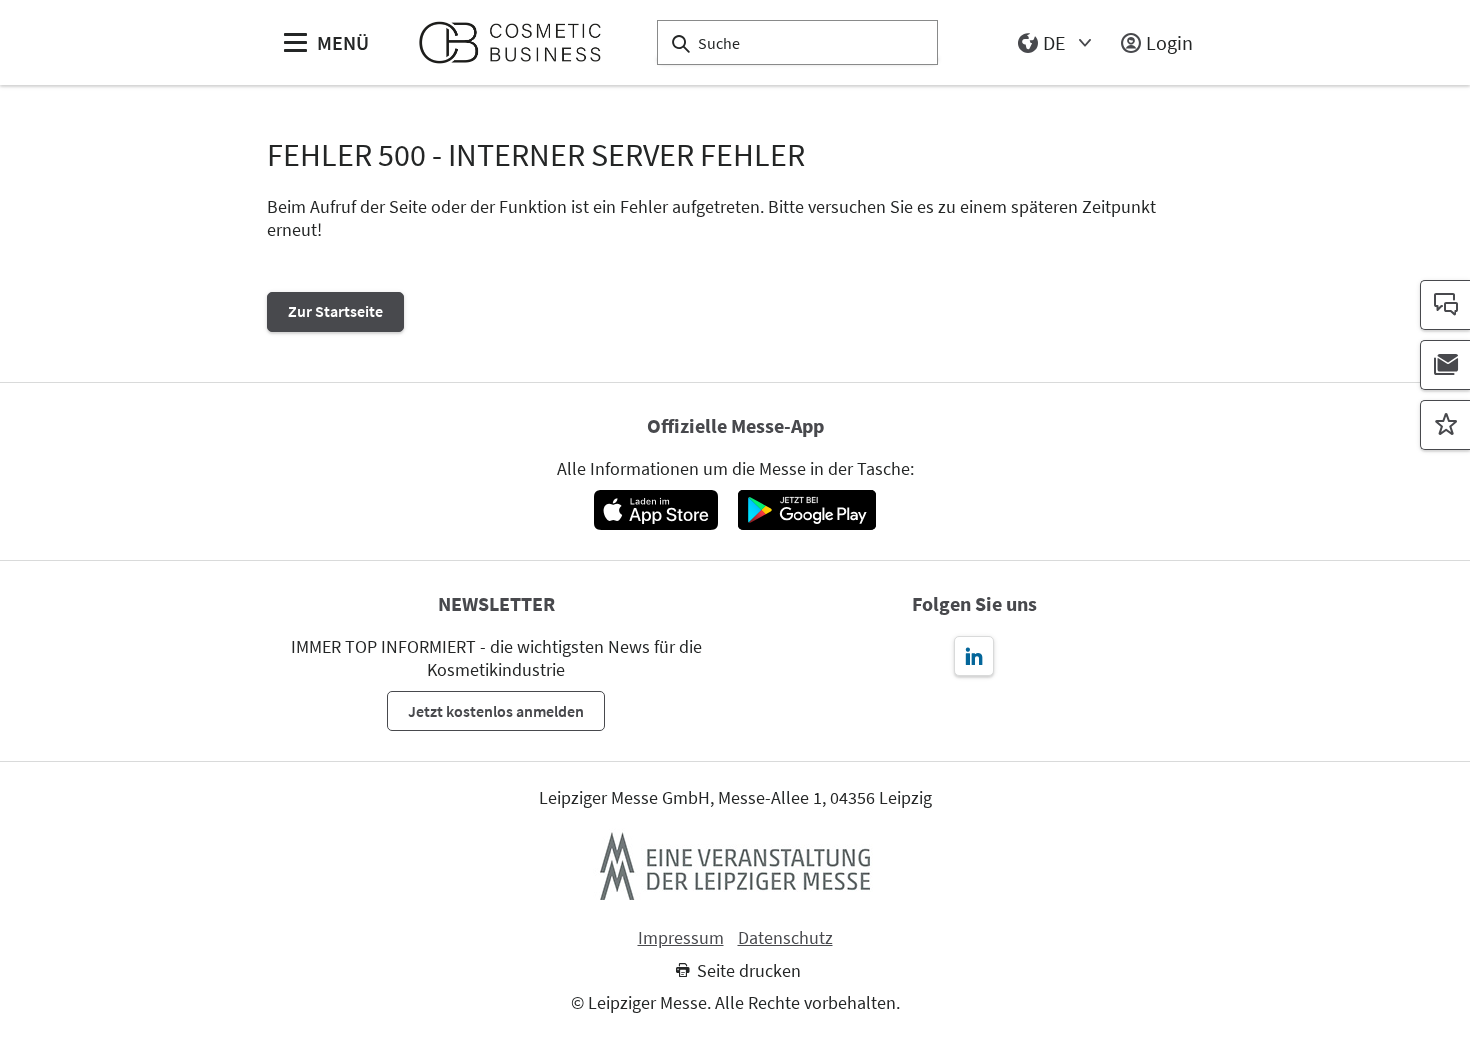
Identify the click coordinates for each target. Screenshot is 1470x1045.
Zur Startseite (335, 311)
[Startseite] (518, 42)
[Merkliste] (1445, 425)
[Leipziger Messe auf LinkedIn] (974, 656)
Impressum (681, 938)
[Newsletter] (1445, 365)
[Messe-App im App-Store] (655, 510)
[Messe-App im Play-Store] (807, 510)
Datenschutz (785, 938)
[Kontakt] (1445, 305)
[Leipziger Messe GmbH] (735, 866)
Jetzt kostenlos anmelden (496, 711)
